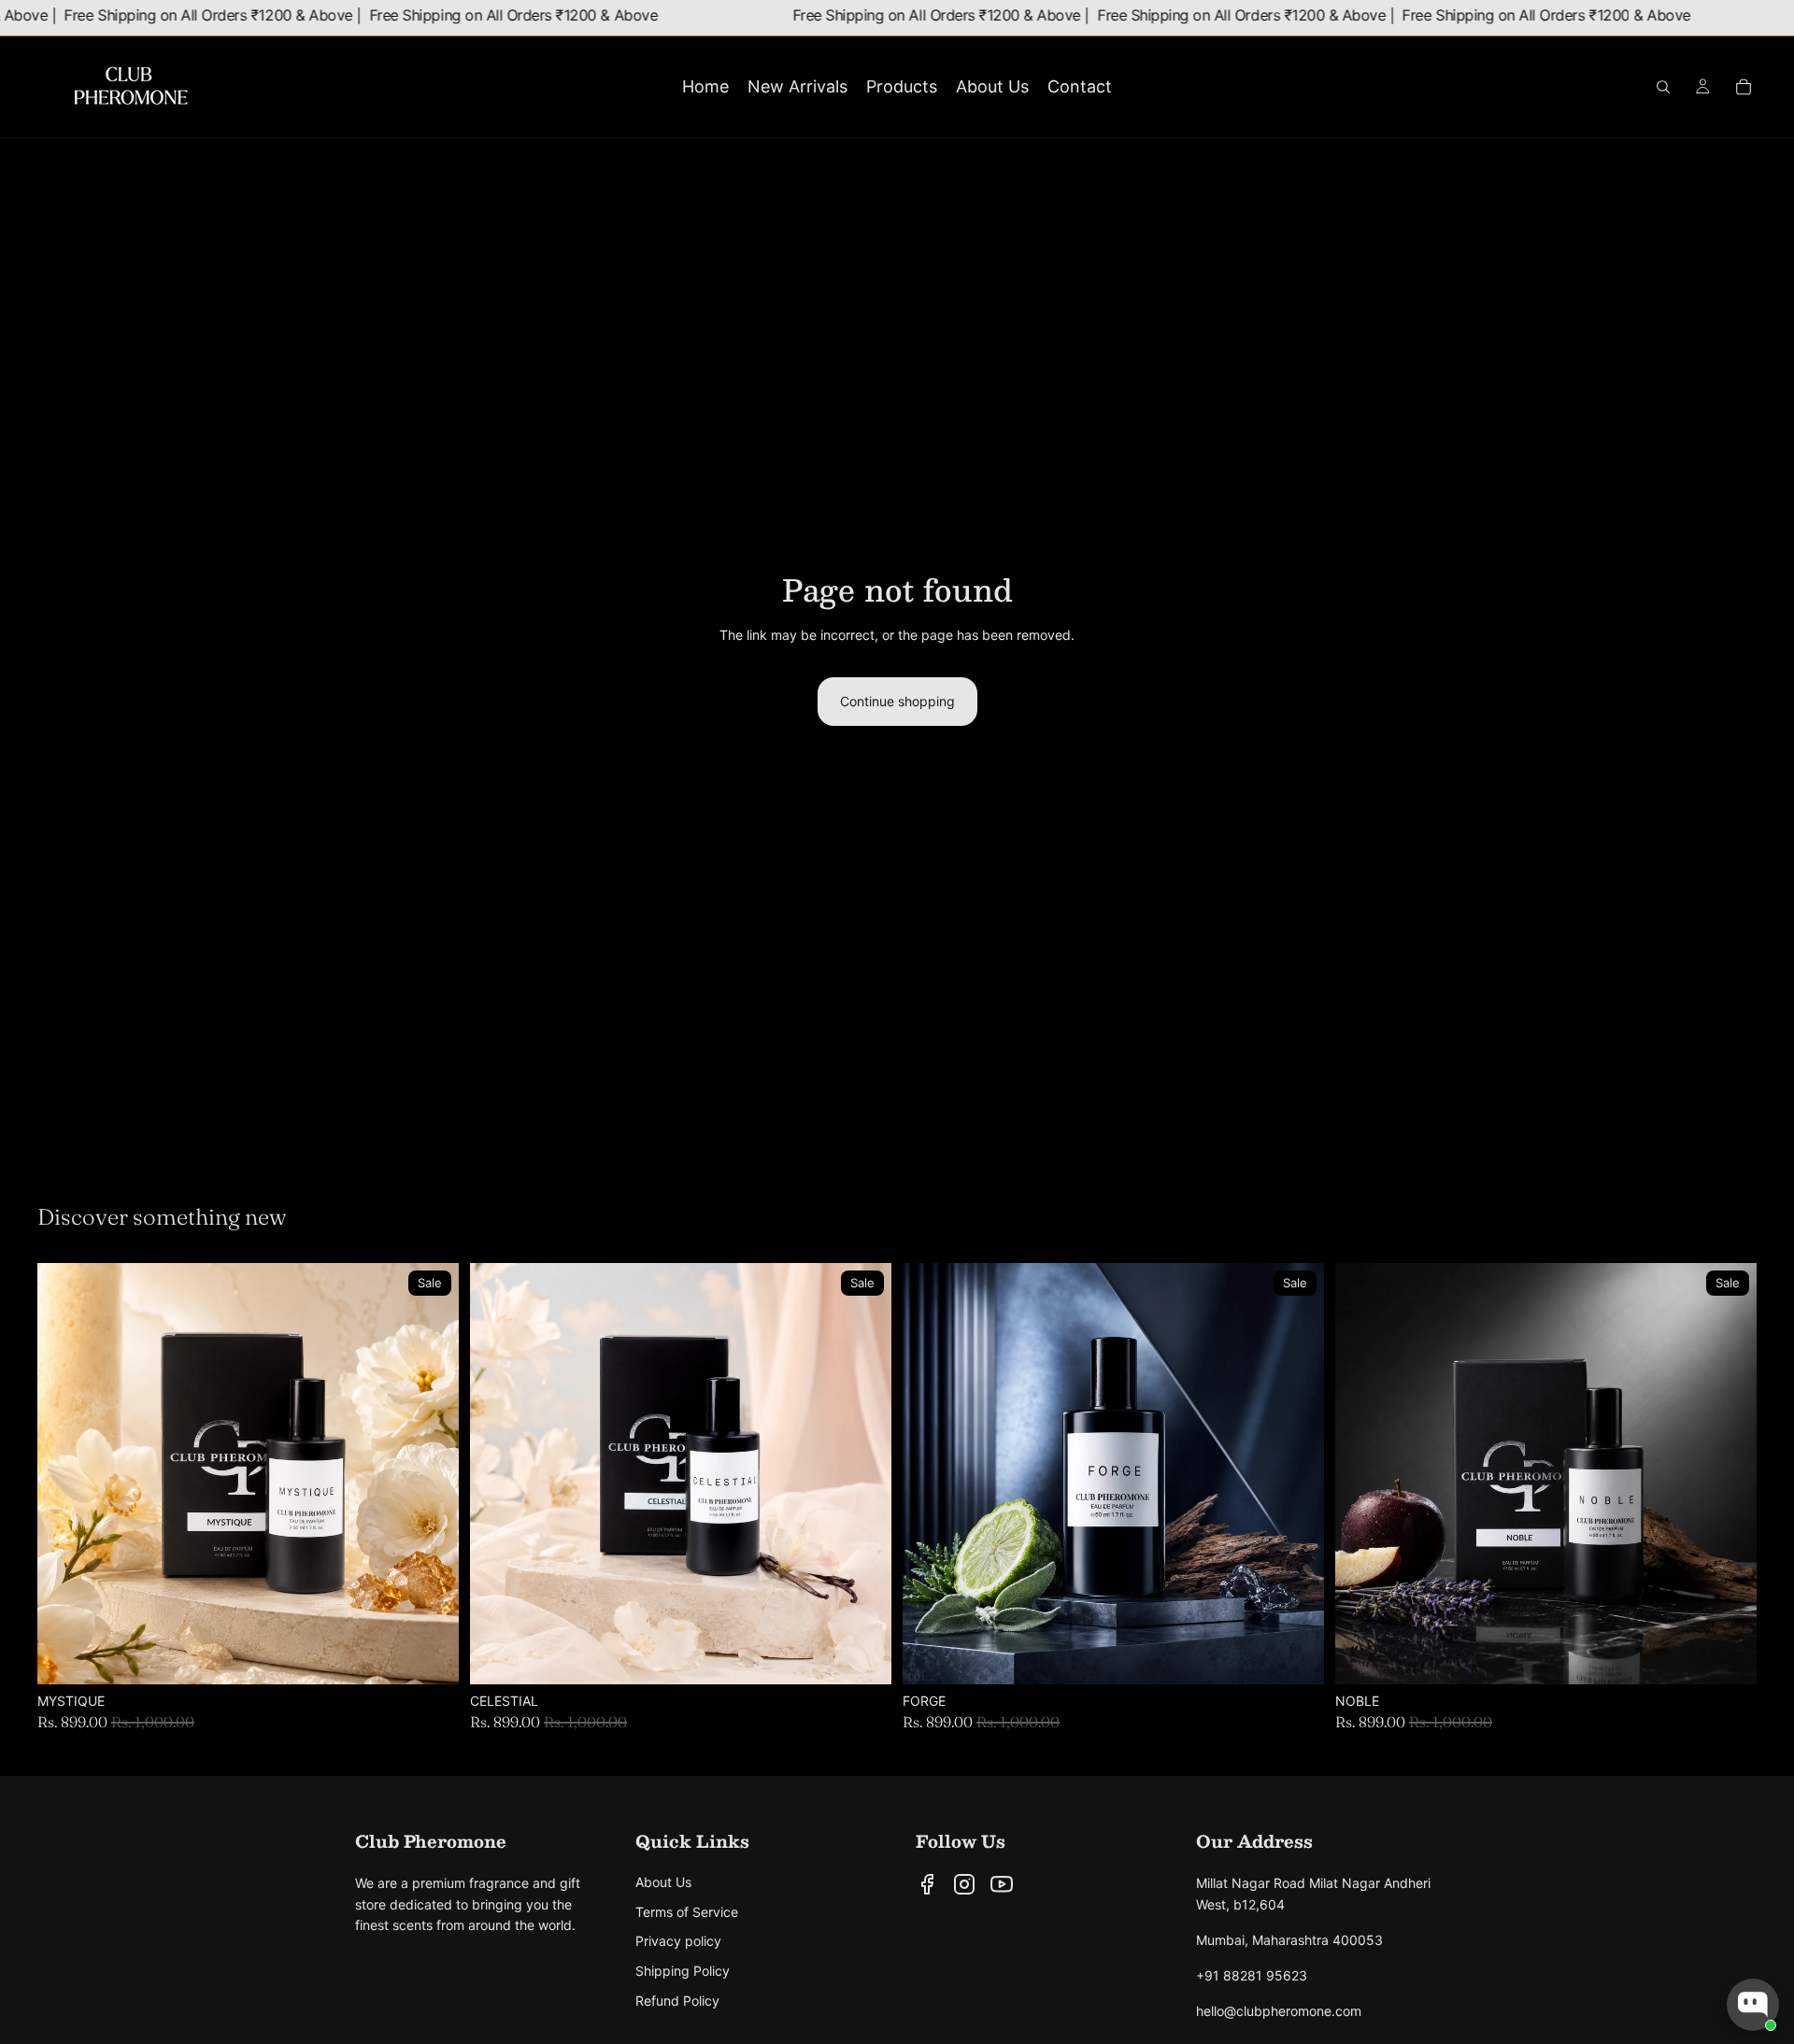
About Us (663, 1882)
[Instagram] (964, 1884)
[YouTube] (1002, 1884)
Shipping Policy (683, 1971)
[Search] (1663, 87)
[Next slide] (431, 1474)
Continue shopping (897, 701)
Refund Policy (677, 2001)
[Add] (430, 1656)
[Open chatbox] (1753, 2005)
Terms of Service (687, 1912)
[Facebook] (927, 1884)
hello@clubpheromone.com (1279, 2011)
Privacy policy (678, 1941)
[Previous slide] (65, 1474)
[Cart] (1744, 87)
